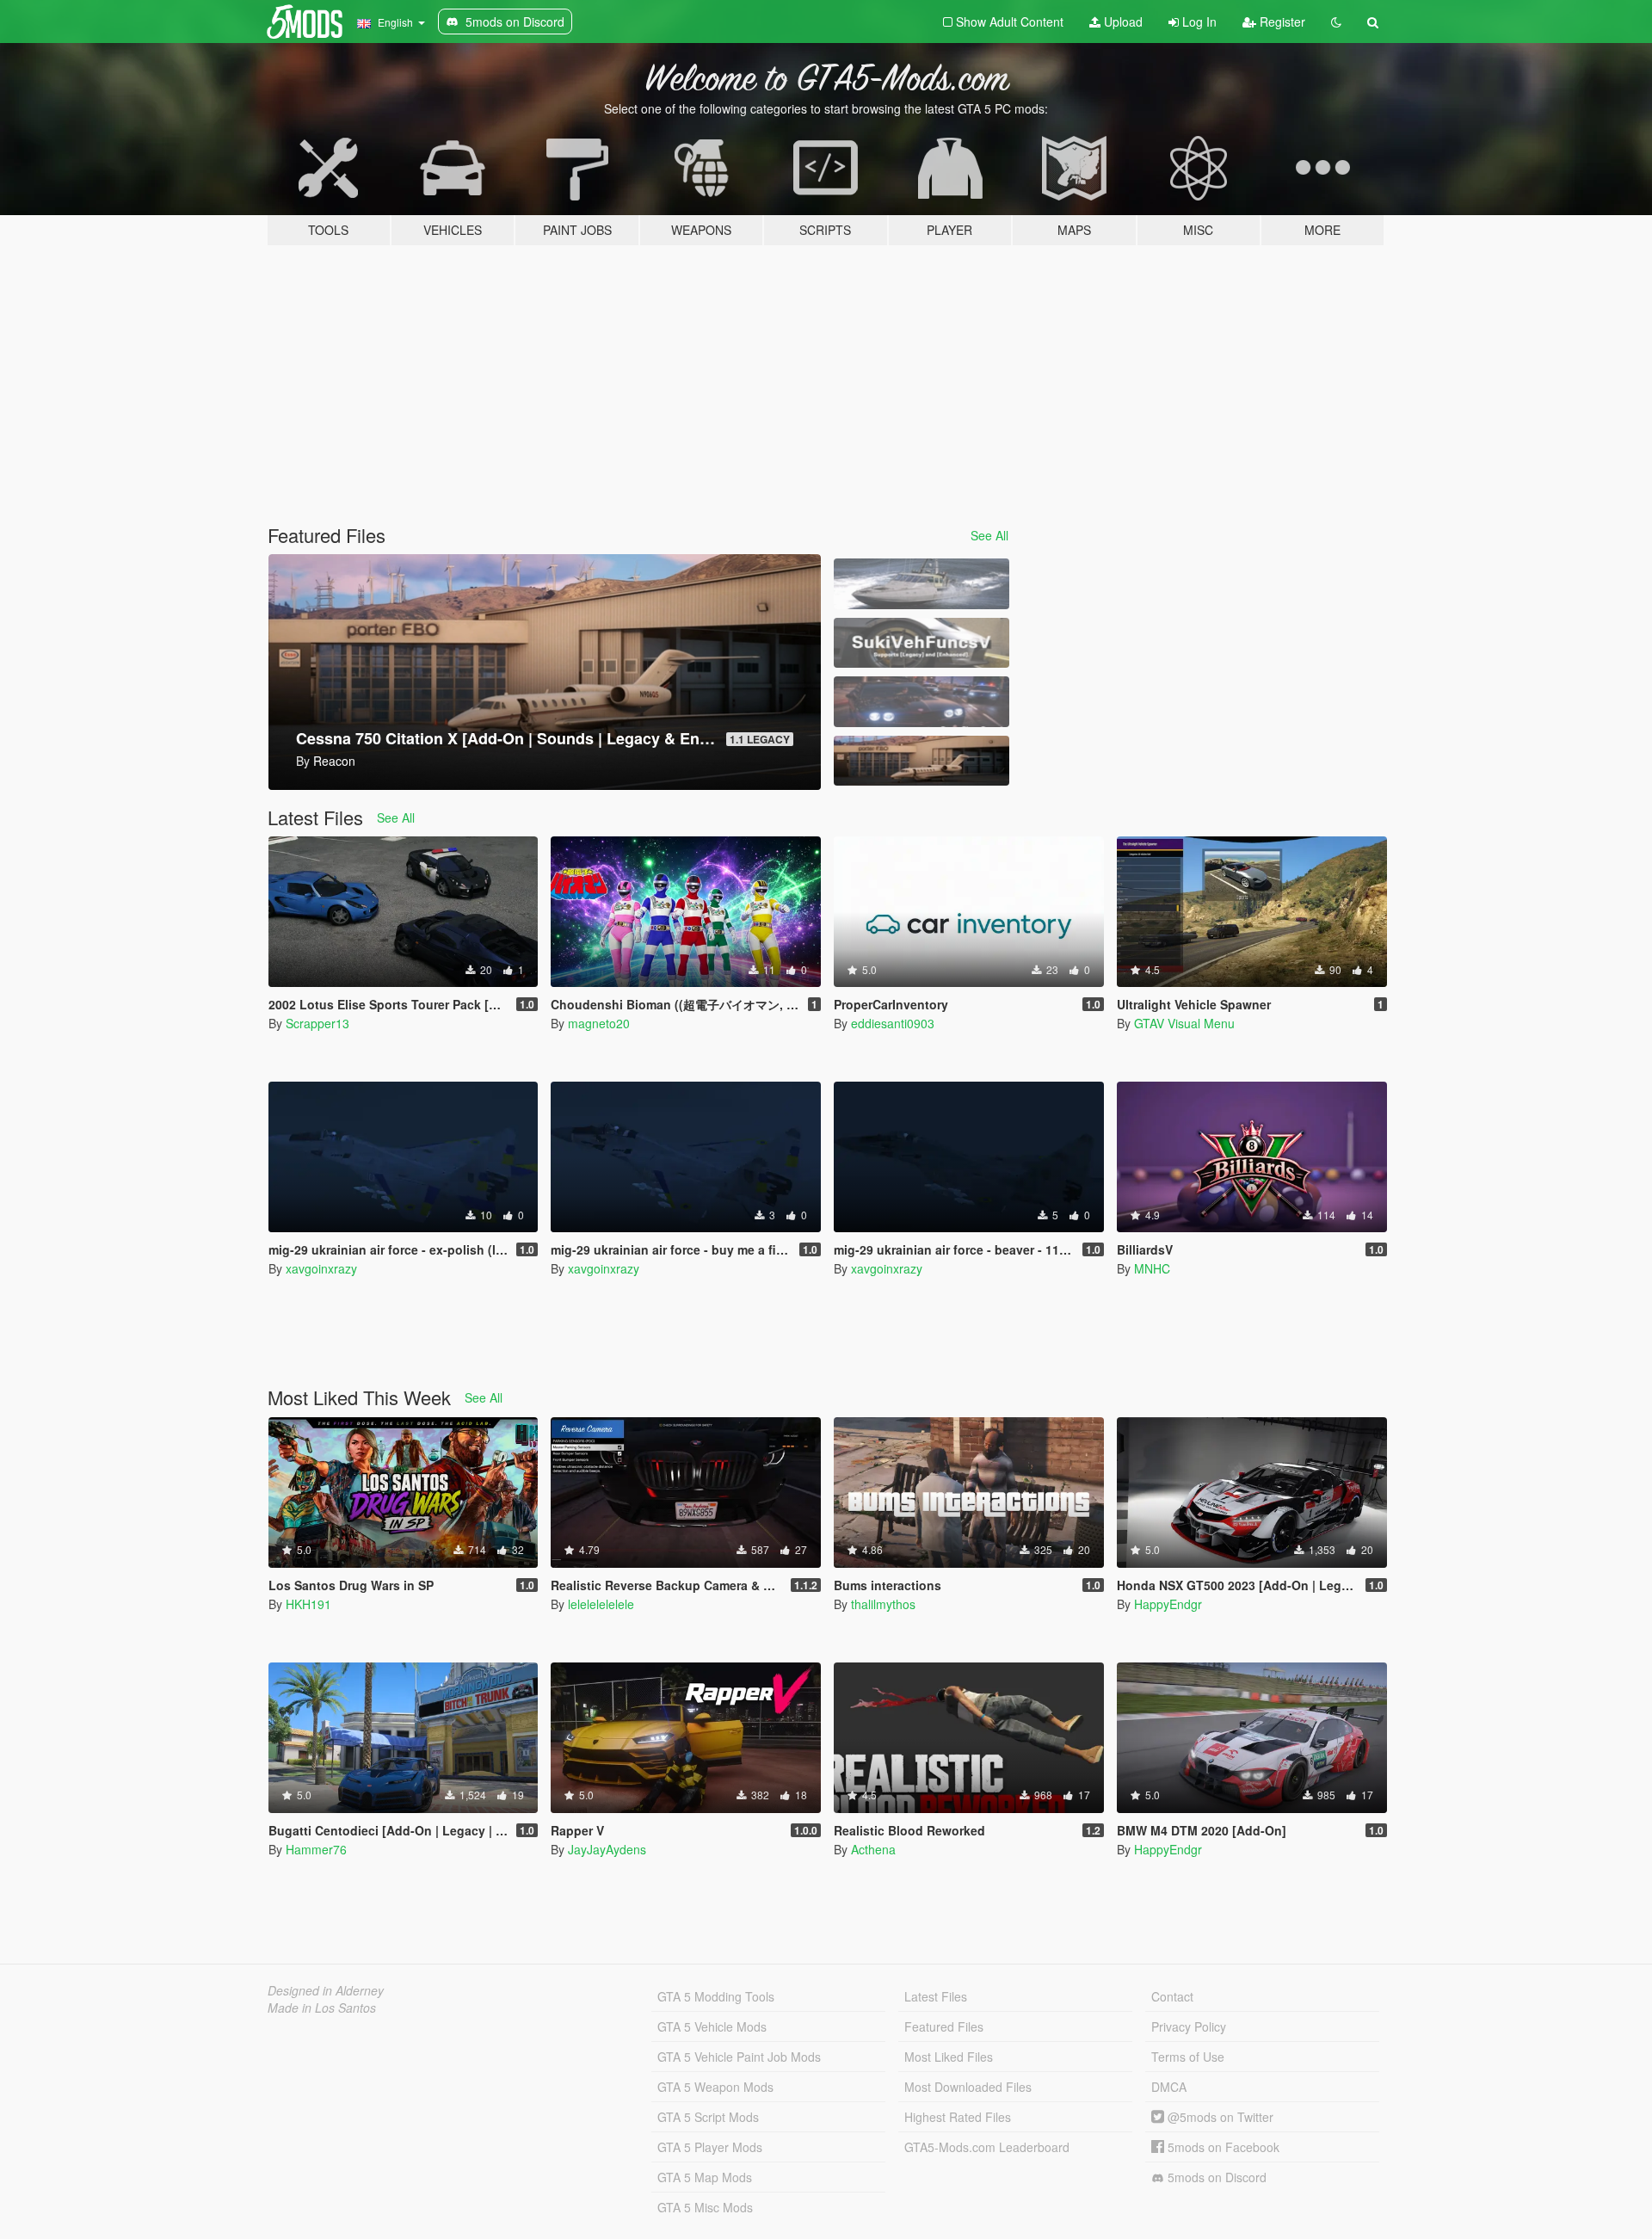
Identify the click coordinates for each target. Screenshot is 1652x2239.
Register (1281, 22)
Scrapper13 (317, 1023)
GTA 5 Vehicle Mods (712, 2026)
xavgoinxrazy (321, 1268)
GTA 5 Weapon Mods (715, 2087)
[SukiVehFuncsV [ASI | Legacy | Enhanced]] (922, 643)
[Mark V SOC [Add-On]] (922, 584)
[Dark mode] (1336, 22)
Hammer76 (316, 1849)
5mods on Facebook (1222, 2147)
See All (989, 535)
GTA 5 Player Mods (710, 2147)
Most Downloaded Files (968, 2087)
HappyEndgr (1168, 1604)
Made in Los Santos (322, 2008)
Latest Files (936, 1996)
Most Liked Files (949, 2057)
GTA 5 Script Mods (708, 2117)
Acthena (873, 1849)
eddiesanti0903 (893, 1023)
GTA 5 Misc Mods (705, 2207)
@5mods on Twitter (1219, 2117)
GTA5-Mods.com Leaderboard (987, 2147)
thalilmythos (883, 1604)
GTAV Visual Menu (1184, 1023)
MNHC (1152, 1268)
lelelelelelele (601, 1604)
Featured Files (944, 2026)
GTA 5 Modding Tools (716, 1996)
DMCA (1169, 2087)
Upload (1122, 22)
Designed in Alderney (326, 1990)
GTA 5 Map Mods (705, 2177)
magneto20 (599, 1023)
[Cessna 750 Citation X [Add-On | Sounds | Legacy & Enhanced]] (922, 761)
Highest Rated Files (958, 2117)
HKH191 (308, 1604)
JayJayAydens (607, 1849)
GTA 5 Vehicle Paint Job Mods (739, 2057)
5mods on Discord (1215, 2177)
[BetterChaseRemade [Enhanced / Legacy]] (922, 702)
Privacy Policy (1189, 2026)
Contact (1172, 1996)
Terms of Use (1188, 2057)
